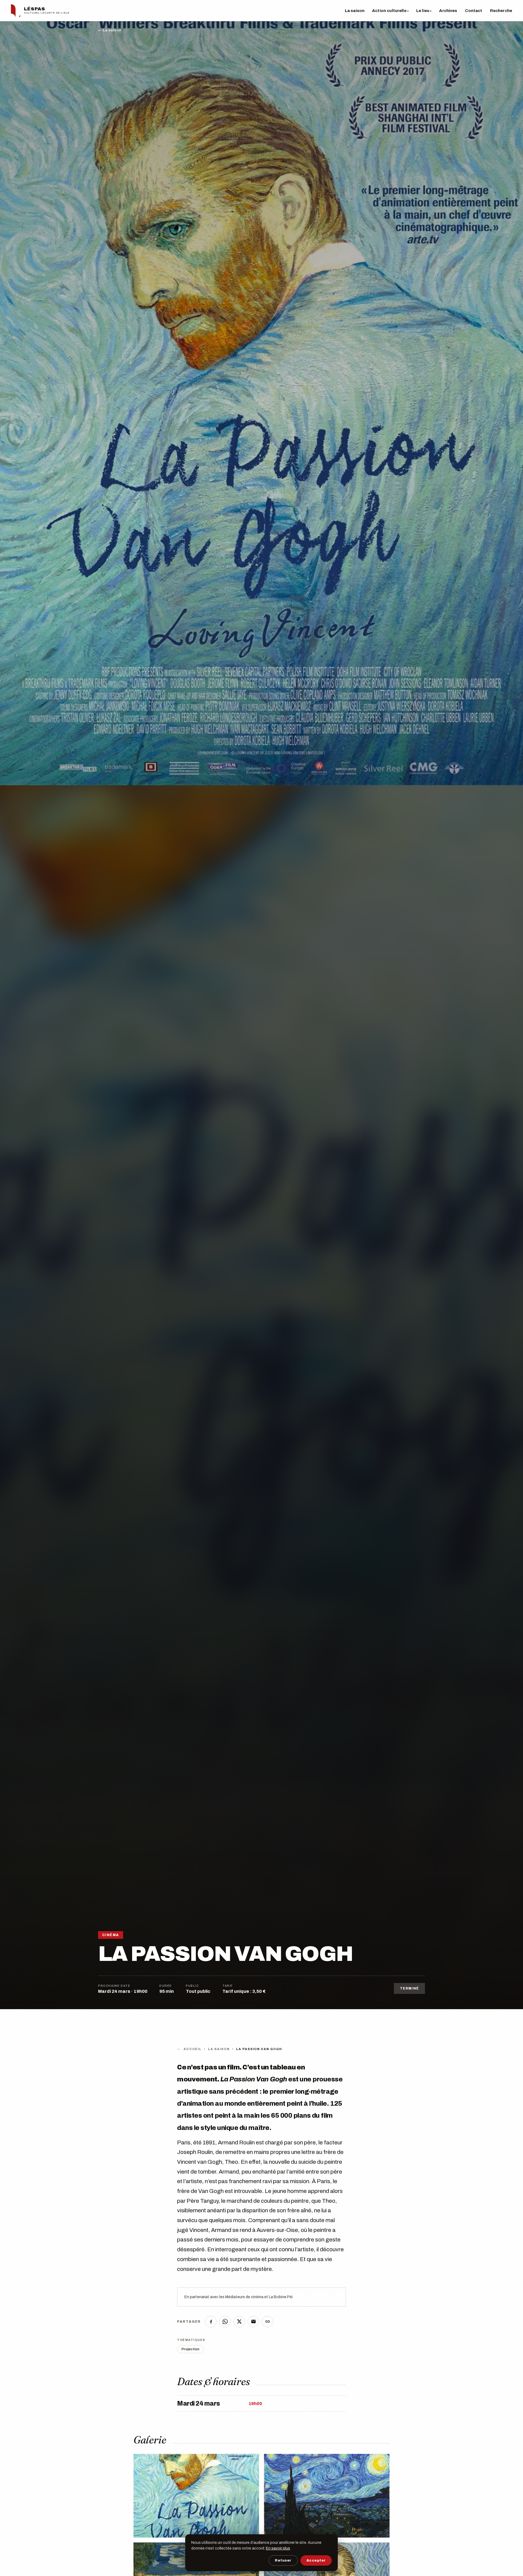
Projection (190, 2349)
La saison (355, 11)
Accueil (193, 2049)
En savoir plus (278, 2548)
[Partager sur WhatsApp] (225, 2322)
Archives (448, 11)
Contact (474, 11)
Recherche (501, 11)
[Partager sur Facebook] (211, 2322)
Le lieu (424, 11)
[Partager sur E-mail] (253, 2322)
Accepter (316, 2560)
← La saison (110, 30)
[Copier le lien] (267, 2322)
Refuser (283, 2560)
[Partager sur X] (239, 2322)
